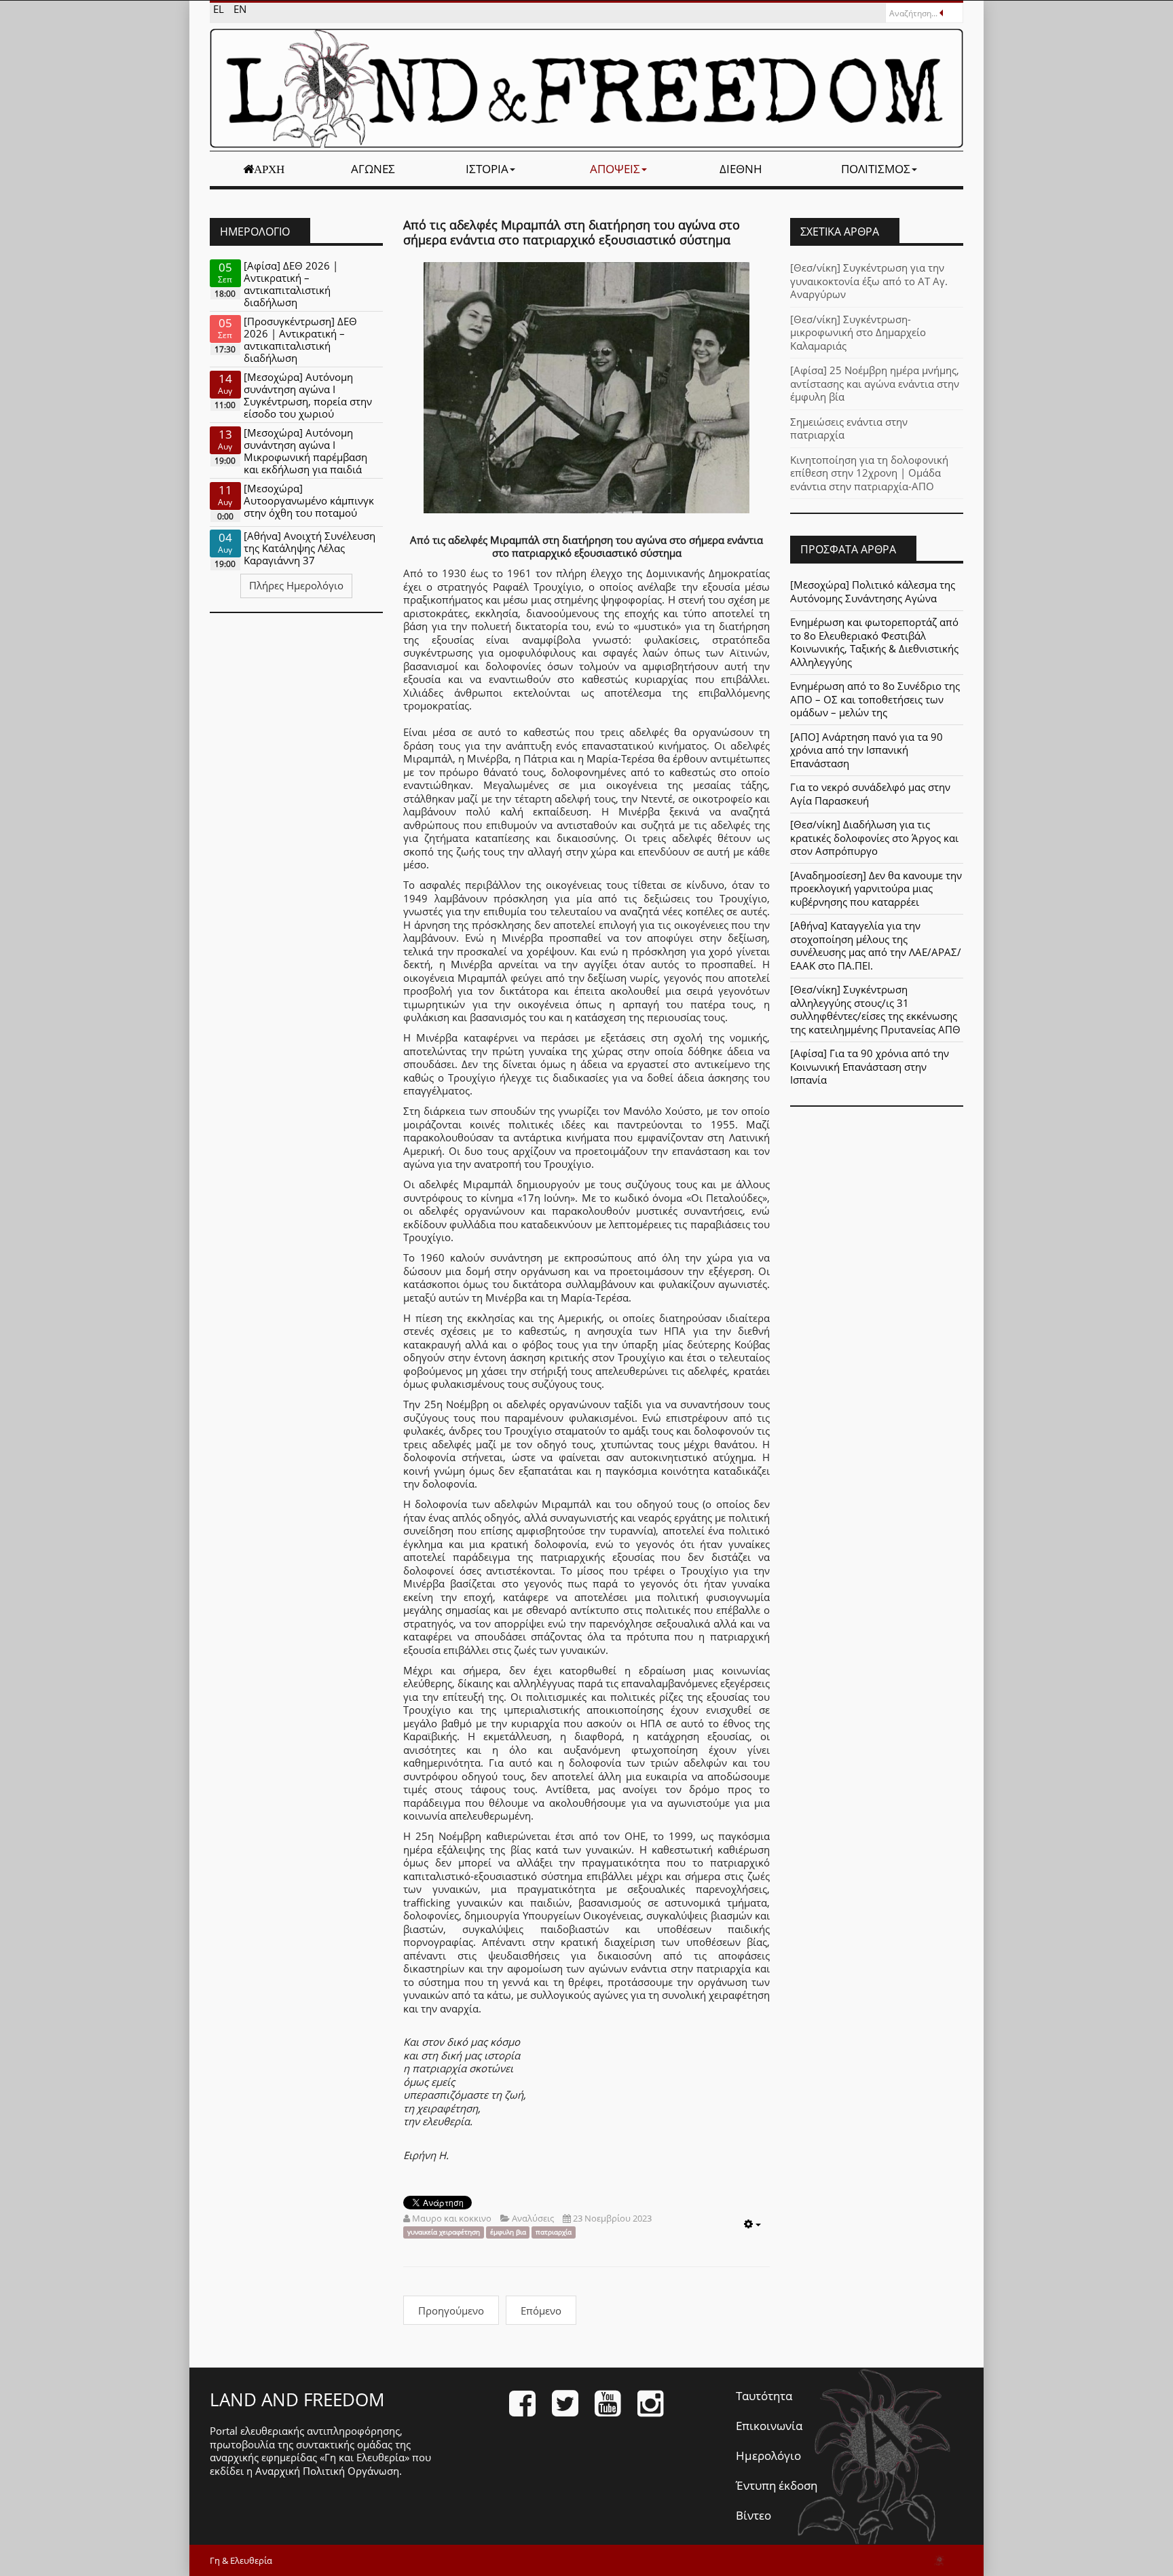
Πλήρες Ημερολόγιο (296, 585)
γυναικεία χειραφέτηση (444, 2232)
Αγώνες (373, 169)
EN (240, 9)
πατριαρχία (554, 2232)
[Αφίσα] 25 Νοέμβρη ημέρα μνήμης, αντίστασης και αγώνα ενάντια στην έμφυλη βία (875, 383)
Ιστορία (487, 169)
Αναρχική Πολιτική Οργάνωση (327, 2471)
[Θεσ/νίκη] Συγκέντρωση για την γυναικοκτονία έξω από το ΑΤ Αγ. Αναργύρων (869, 281)
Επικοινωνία (769, 2426)
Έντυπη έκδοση (777, 2485)
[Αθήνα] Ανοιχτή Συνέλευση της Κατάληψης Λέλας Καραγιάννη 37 (310, 548)
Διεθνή (741, 169)
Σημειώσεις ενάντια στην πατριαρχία (849, 428)
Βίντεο (753, 2515)
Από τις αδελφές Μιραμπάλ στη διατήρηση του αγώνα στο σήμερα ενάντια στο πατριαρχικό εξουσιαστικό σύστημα (572, 232)
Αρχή (269, 169)
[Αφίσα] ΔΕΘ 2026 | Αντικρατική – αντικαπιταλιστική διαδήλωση (291, 284)
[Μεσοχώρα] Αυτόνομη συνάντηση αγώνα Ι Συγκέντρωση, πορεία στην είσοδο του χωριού (308, 395)
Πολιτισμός (876, 169)
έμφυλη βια (508, 2232)
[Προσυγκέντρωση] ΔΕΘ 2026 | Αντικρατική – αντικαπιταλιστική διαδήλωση (300, 339)
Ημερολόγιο (768, 2455)
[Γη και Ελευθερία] (586, 88)
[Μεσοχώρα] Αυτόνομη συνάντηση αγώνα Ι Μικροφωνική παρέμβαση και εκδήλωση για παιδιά (305, 451)
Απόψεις (615, 169)
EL (220, 9)
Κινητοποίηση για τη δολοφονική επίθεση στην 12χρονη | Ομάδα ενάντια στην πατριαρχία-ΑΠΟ (869, 473)
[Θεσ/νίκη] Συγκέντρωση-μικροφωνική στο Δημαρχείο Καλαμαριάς (858, 332)
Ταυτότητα (764, 2396)
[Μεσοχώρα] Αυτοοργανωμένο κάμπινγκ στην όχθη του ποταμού (309, 500)
